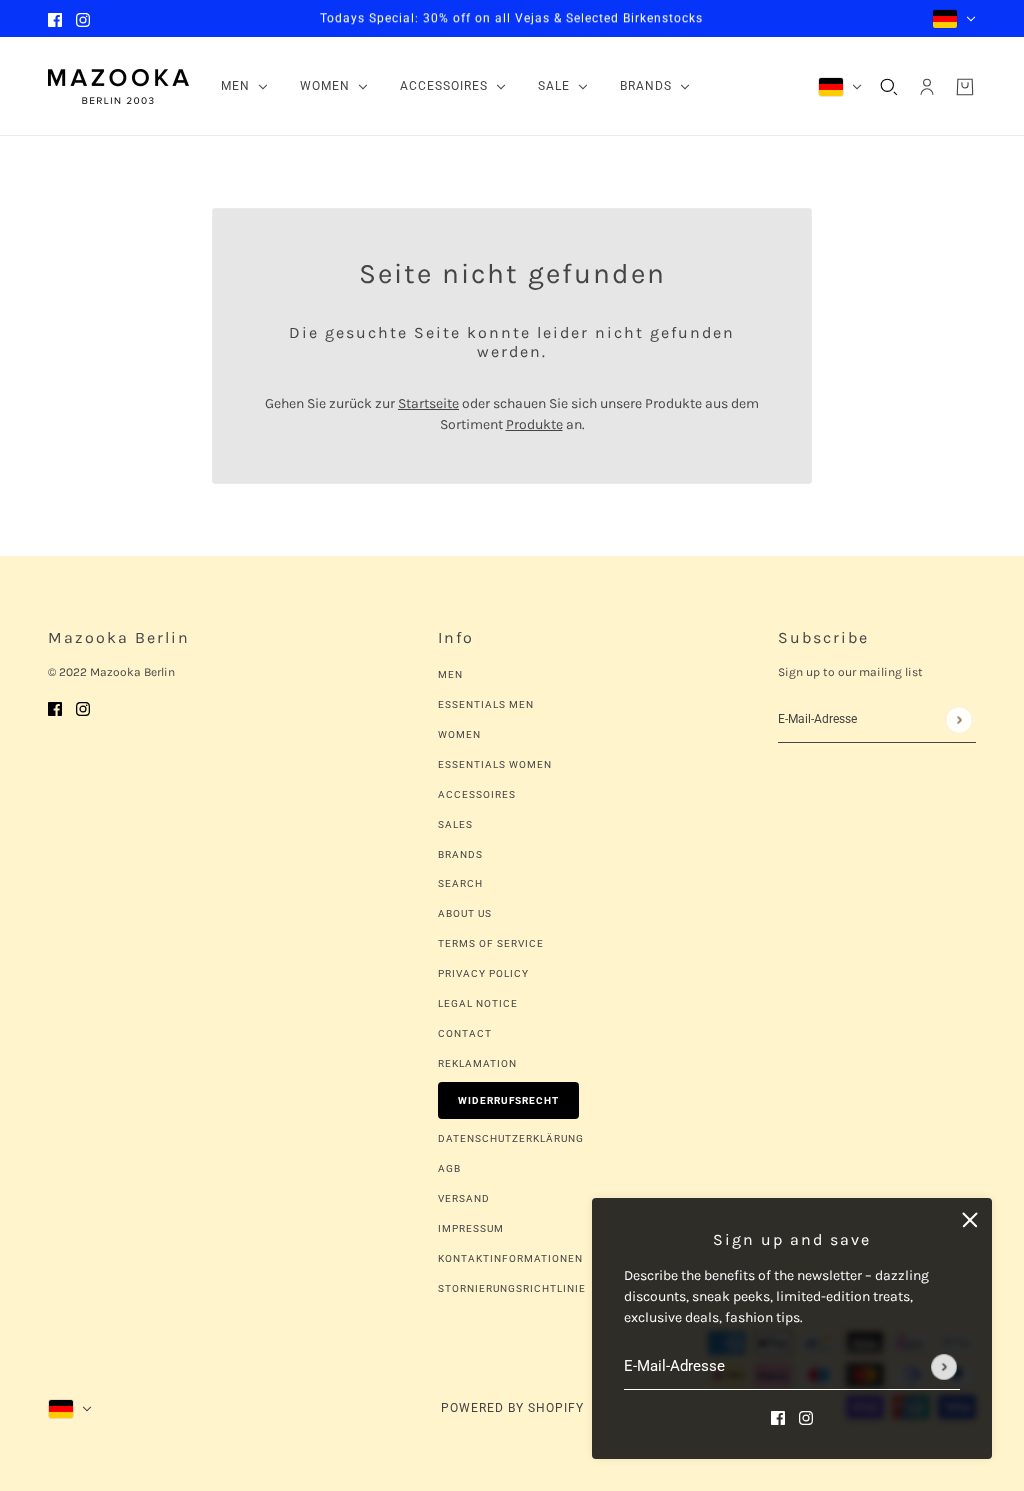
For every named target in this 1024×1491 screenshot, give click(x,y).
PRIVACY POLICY (483, 973)
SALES (455, 824)
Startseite (428, 403)
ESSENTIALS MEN (486, 704)
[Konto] (927, 87)
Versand (464, 1198)
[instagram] (83, 18)
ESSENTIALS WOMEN (495, 764)
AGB (449, 1168)
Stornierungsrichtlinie (512, 1288)
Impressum (471, 1228)
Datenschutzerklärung (511, 1138)
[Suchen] (889, 87)
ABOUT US (465, 913)
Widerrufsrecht (508, 1100)
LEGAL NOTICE (478, 1003)
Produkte (534, 424)
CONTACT (465, 1033)
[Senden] (944, 1367)
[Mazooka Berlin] (118, 86)
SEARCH (460, 883)
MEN (450, 674)
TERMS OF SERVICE (491, 943)
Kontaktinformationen (510, 1258)
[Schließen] (970, 1220)
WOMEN (459, 734)
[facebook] (55, 18)
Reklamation (477, 1063)
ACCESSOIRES (477, 794)
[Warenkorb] (965, 87)
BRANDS (460, 854)
